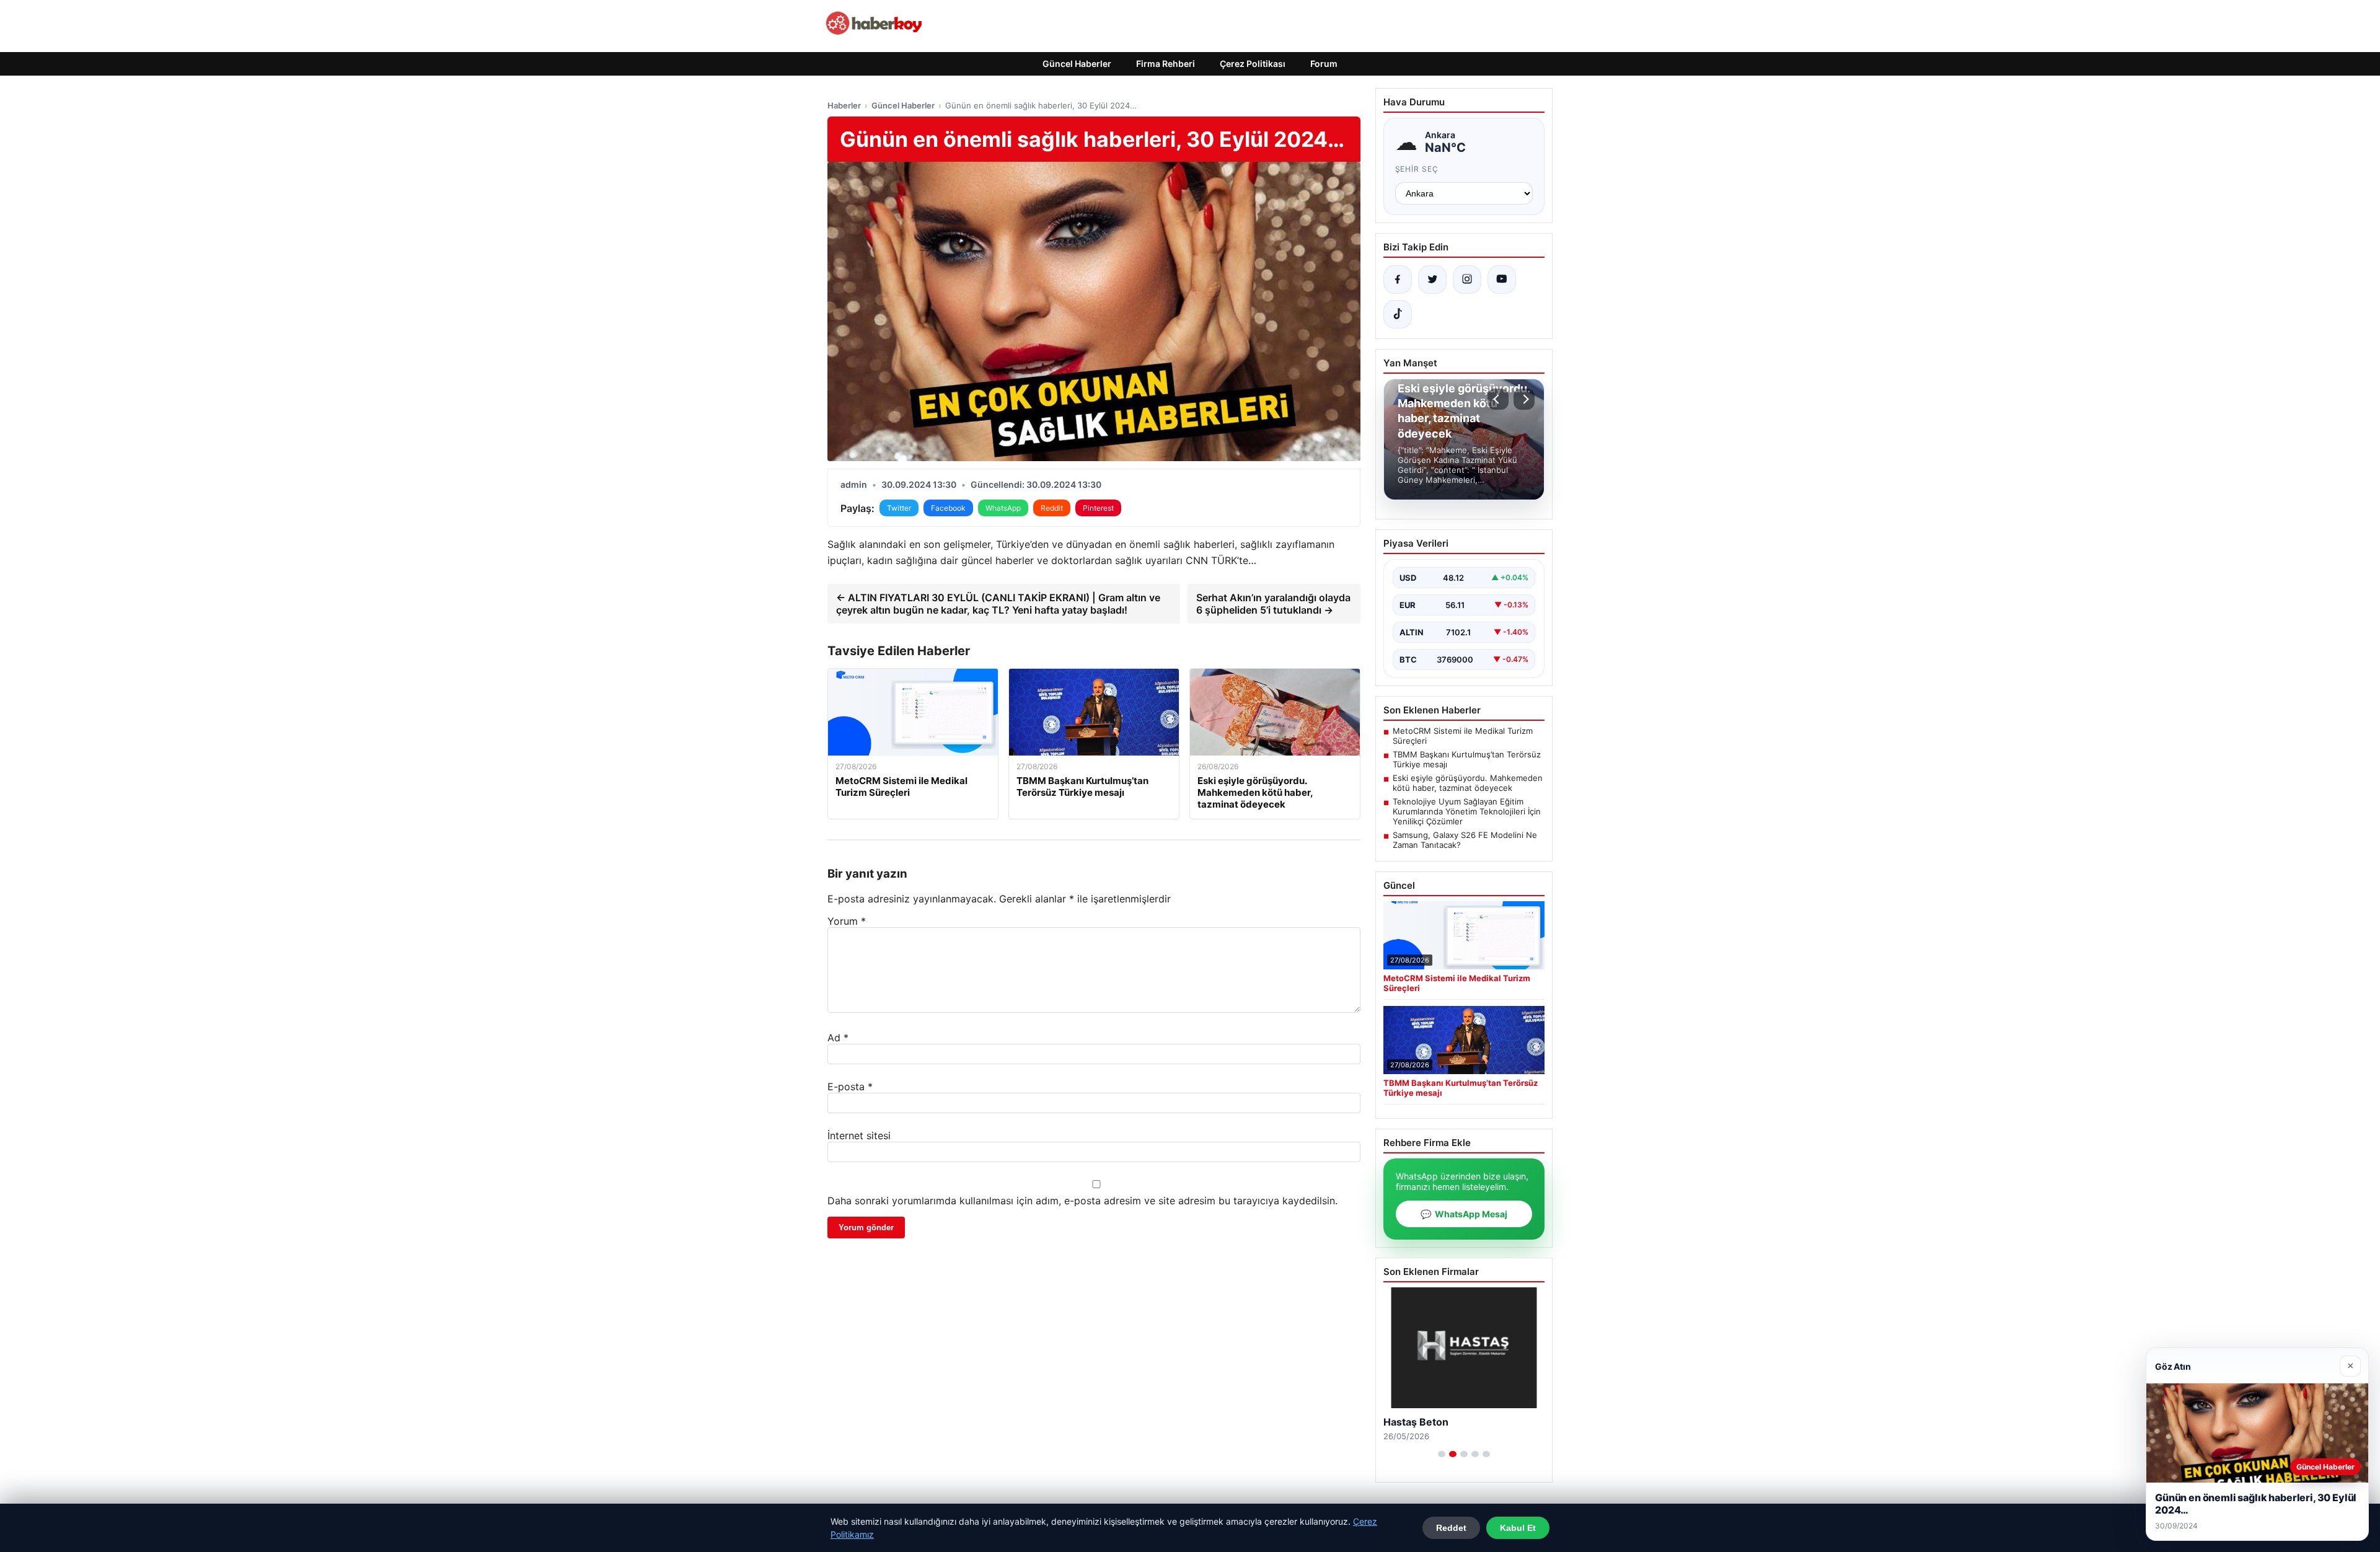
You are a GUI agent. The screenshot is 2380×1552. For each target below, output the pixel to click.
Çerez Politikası (1253, 64)
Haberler (844, 105)
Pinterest (1098, 508)
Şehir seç (1417, 169)
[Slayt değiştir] (1442, 1454)
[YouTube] (1502, 280)
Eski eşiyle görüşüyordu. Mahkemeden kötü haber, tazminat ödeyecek (1468, 783)
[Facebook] (1398, 280)
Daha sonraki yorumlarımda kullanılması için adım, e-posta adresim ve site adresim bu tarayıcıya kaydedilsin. (1082, 1201)
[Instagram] (1467, 280)
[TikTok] (1398, 314)
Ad (838, 1038)
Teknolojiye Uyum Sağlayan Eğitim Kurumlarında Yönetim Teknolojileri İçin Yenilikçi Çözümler (1467, 811)
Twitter (899, 508)
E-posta (850, 1087)
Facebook (948, 508)
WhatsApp (1003, 508)
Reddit (1052, 508)
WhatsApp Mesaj (1464, 1214)
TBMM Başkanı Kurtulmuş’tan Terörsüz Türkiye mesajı (1467, 759)
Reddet (1451, 1528)
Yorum (847, 921)
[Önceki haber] (1498, 399)
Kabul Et (1518, 1528)
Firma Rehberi (1166, 64)
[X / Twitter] (1432, 280)
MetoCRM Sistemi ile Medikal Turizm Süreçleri (1463, 736)
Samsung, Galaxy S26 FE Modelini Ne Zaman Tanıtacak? (1465, 840)
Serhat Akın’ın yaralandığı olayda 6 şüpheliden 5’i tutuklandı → (1273, 604)
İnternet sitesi (859, 1135)
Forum (1324, 64)
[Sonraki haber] (1524, 399)
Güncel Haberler (1077, 64)
